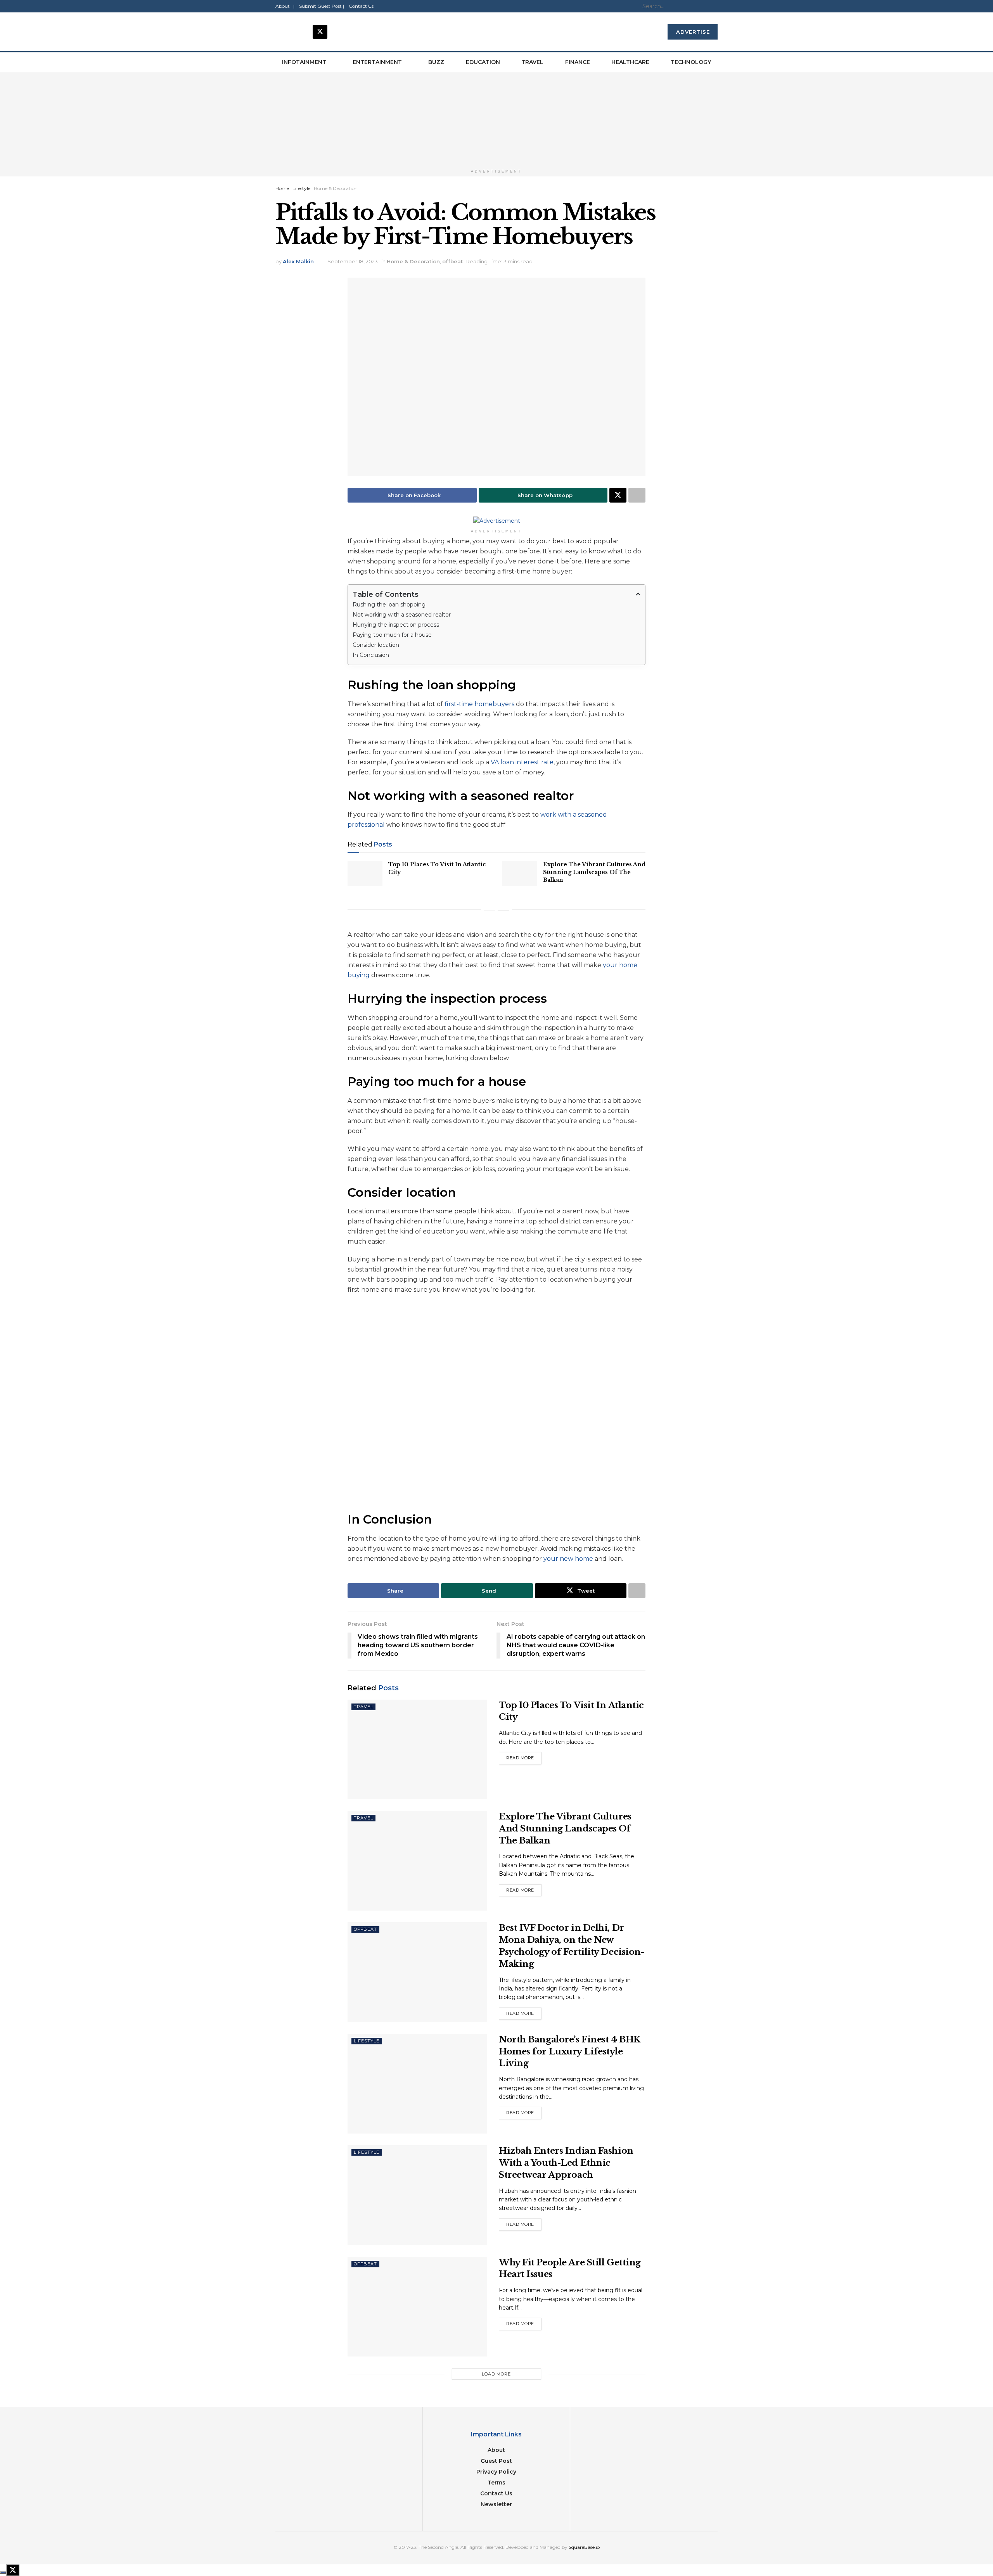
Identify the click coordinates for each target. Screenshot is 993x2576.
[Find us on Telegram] (339, 32)
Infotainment (304, 62)
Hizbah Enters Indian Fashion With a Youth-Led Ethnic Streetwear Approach (566, 2163)
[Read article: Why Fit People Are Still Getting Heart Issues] (417, 2307)
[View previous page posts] (490, 911)
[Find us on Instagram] (301, 32)
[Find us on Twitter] (320, 32)
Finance (578, 62)
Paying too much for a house (392, 635)
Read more (524, 1756)
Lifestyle (301, 188)
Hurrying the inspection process (396, 625)
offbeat (452, 261)
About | (285, 6)
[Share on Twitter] (618, 495)
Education (483, 62)
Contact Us (361, 6)
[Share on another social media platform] (637, 495)
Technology (691, 62)
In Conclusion (372, 655)
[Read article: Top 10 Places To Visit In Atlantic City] (365, 873)
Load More (496, 2374)
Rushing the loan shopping (389, 605)
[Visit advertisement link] (496, 119)
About (496, 2450)
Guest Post (496, 2461)
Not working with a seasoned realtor (402, 615)
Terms (496, 2483)
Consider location (376, 645)
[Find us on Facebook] (283, 32)
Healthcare (630, 62)
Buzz (436, 62)
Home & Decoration (336, 188)
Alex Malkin (298, 261)
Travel (532, 62)
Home (282, 188)
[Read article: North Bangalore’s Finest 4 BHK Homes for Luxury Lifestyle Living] (417, 2084)
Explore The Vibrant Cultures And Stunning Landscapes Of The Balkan (594, 872)
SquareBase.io (584, 2547)
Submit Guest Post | (322, 6)
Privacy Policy (496, 2472)
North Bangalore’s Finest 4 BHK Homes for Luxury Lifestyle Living (569, 2052)
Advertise (693, 32)
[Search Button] (715, 6)
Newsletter (496, 2504)
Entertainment (377, 62)
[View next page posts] (503, 911)
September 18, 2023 (353, 261)
